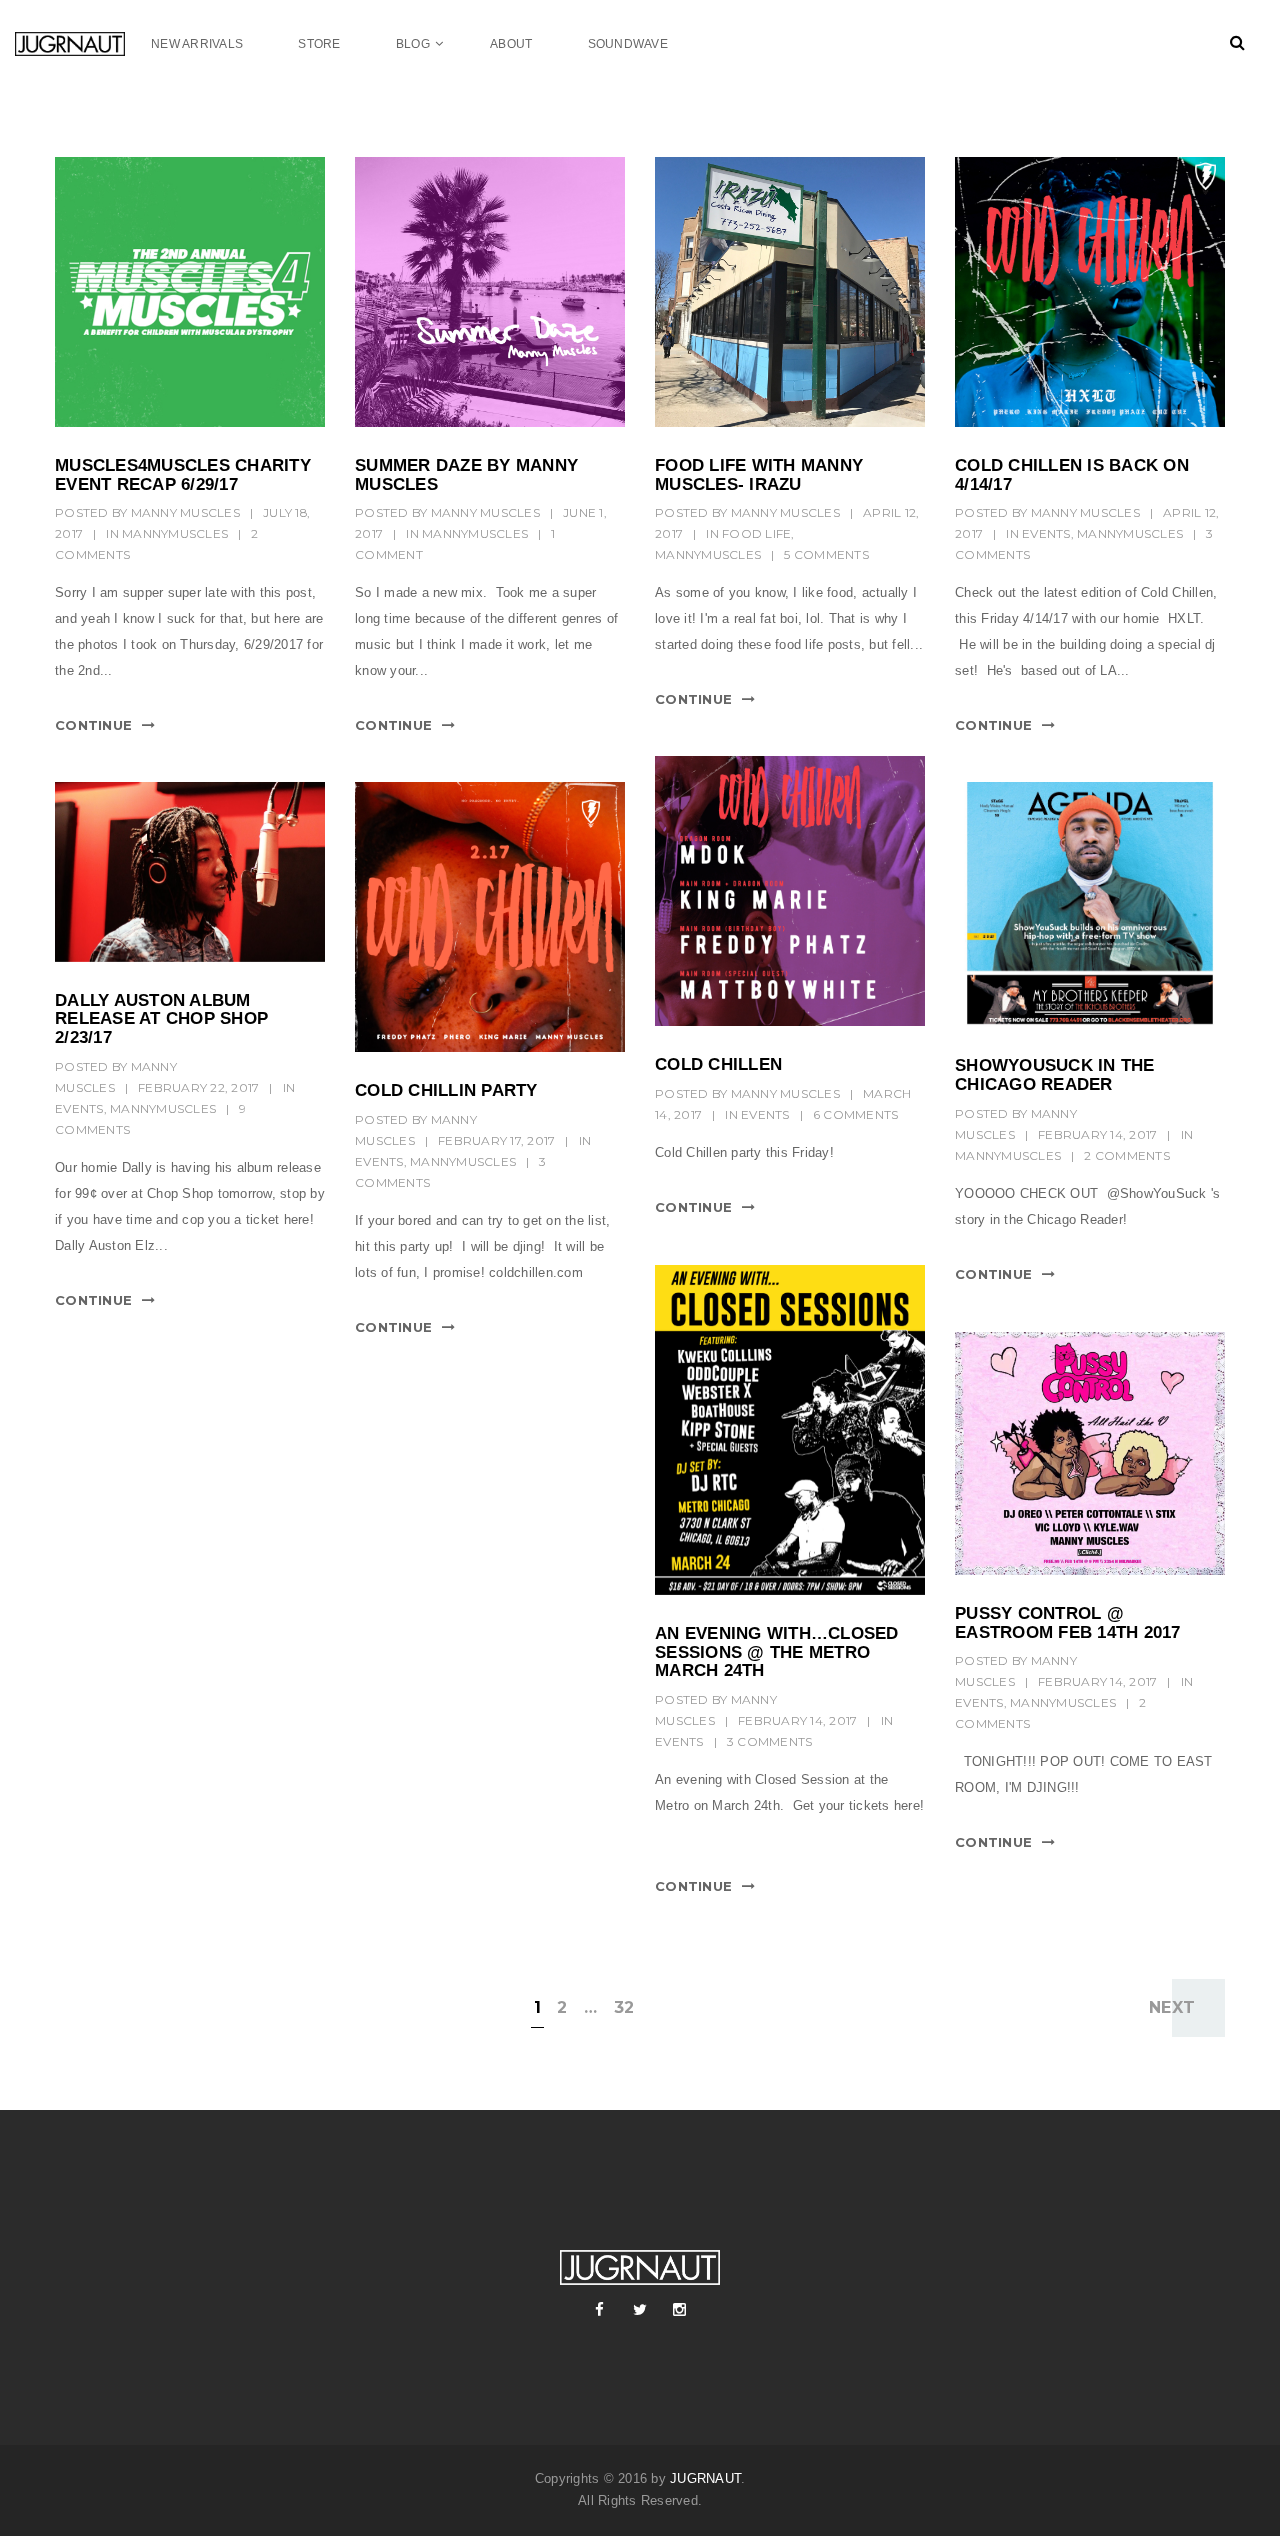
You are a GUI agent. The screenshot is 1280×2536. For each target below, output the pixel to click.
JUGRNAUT (705, 2478)
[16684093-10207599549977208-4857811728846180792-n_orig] (1090, 1453)
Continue (93, 725)
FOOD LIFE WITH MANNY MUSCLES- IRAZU (759, 475)
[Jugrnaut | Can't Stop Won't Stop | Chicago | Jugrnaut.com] (83, 43)
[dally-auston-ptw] (190, 872)
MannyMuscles (175, 533)
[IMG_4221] (490, 917)
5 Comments (826, 554)
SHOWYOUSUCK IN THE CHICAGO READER (1055, 1075)
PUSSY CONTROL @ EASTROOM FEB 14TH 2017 (1068, 1623)
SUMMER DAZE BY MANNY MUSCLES (466, 475)
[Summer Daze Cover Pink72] (490, 292)
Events (1046, 533)
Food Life (756, 533)
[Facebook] (600, 2310)
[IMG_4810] (790, 292)
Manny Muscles (185, 512)
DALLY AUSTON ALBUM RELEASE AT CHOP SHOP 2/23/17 (161, 1019)
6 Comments (856, 1114)
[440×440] (190, 292)
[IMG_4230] (790, 891)
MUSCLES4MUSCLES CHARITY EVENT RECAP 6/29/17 (183, 475)
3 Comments (770, 1741)
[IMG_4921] (1090, 292)
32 (624, 2007)
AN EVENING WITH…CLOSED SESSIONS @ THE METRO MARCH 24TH (777, 1652)
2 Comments (1127, 1155)
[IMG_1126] (790, 1430)
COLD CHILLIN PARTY (446, 1090)
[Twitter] (640, 2310)
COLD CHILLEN (718, 1064)
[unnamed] (1090, 904)
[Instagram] (680, 2310)
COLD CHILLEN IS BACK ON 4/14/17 (1072, 475)
